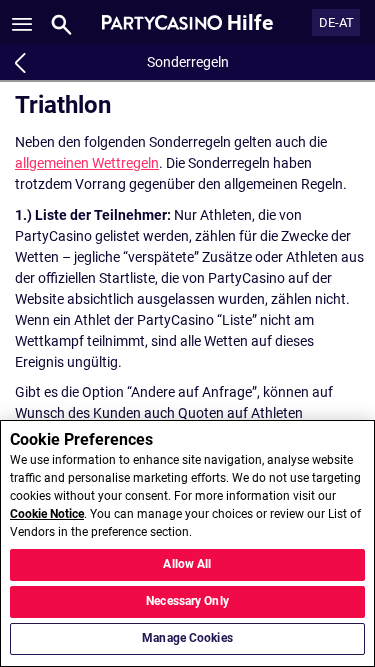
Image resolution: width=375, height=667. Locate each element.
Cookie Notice (47, 514)
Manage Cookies (187, 638)
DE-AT (336, 22)
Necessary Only (187, 601)
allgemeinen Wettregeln (87, 163)
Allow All (187, 564)
